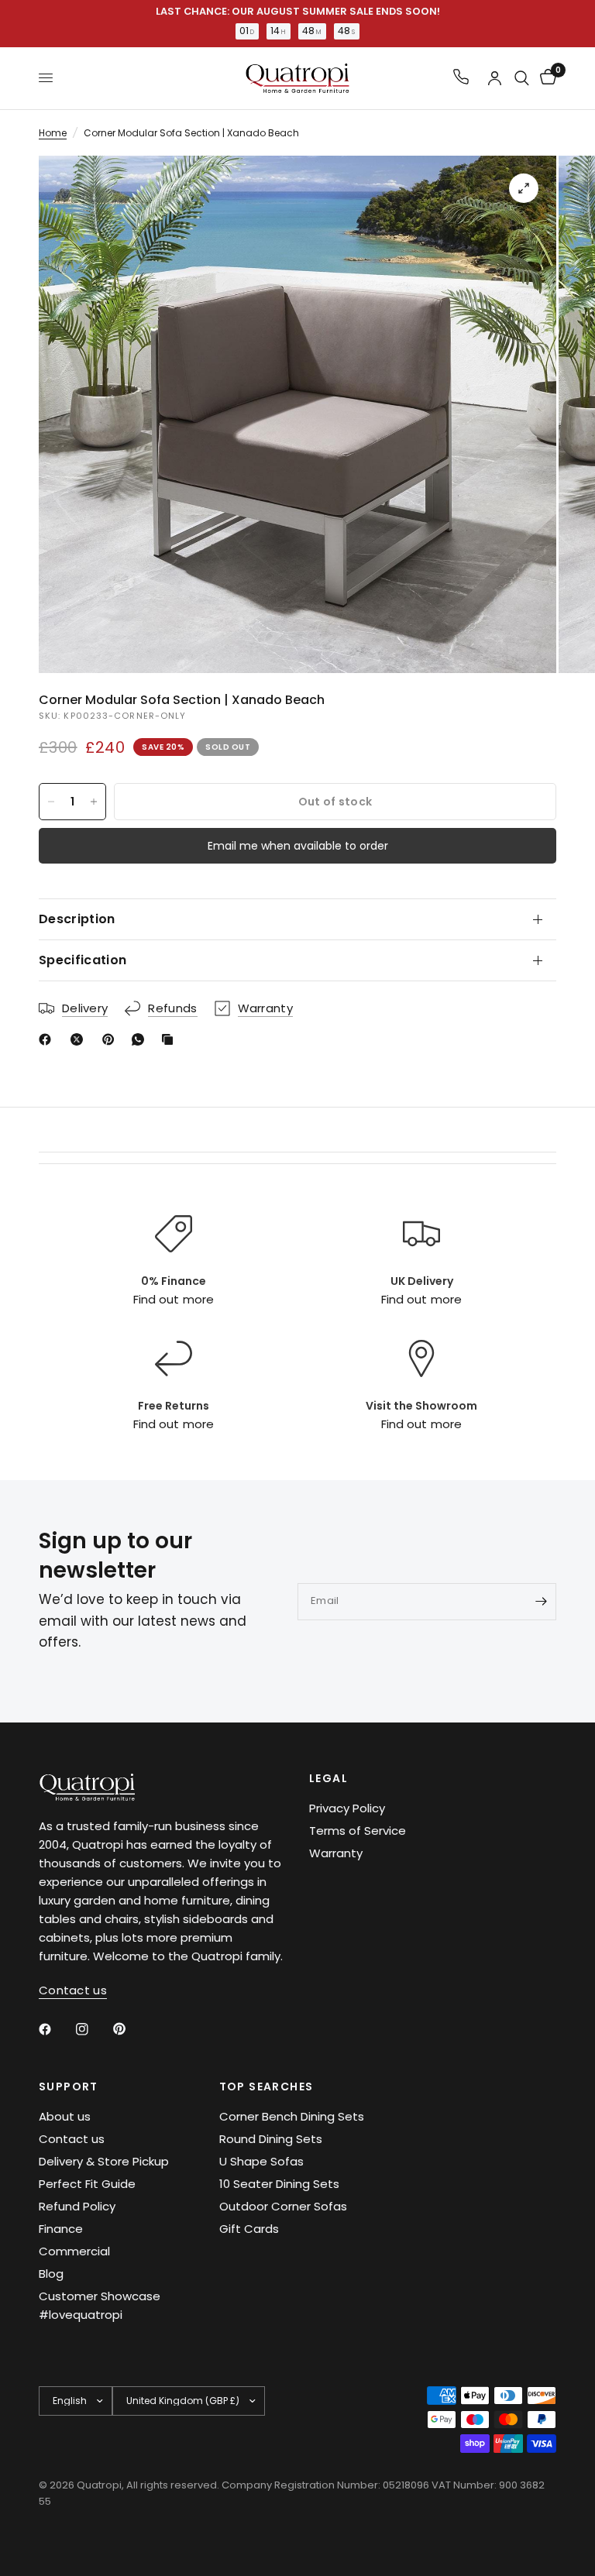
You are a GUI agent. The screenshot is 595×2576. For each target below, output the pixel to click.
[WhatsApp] (141, 1039)
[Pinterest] (112, 1039)
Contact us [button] (73, 1990)
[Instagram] (93, 2029)
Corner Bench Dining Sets (292, 2116)
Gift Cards (249, 2229)
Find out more (173, 1299)
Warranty (336, 1853)
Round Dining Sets (271, 2139)
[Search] (522, 78)
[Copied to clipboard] (170, 1039)
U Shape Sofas (261, 2161)
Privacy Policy (347, 1808)
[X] (80, 1039)
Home (53, 133)
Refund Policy (77, 2206)
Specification (83, 960)
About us (65, 2116)
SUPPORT (69, 2087)
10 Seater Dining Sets (279, 2184)
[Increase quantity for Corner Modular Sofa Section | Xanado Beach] (94, 802)
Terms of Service (358, 1831)
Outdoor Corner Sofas (283, 2206)
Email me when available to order (298, 846)
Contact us (72, 2139)
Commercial (74, 2251)
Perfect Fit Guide (87, 2184)
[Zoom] (524, 188)
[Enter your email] (541, 1602)
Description (77, 919)
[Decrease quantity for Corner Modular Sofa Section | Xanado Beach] (51, 802)
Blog (51, 2274)
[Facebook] (48, 1039)
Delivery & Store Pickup (104, 2161)
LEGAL (328, 1778)
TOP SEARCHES (267, 2087)
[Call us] (461, 78)
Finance (61, 2229)
